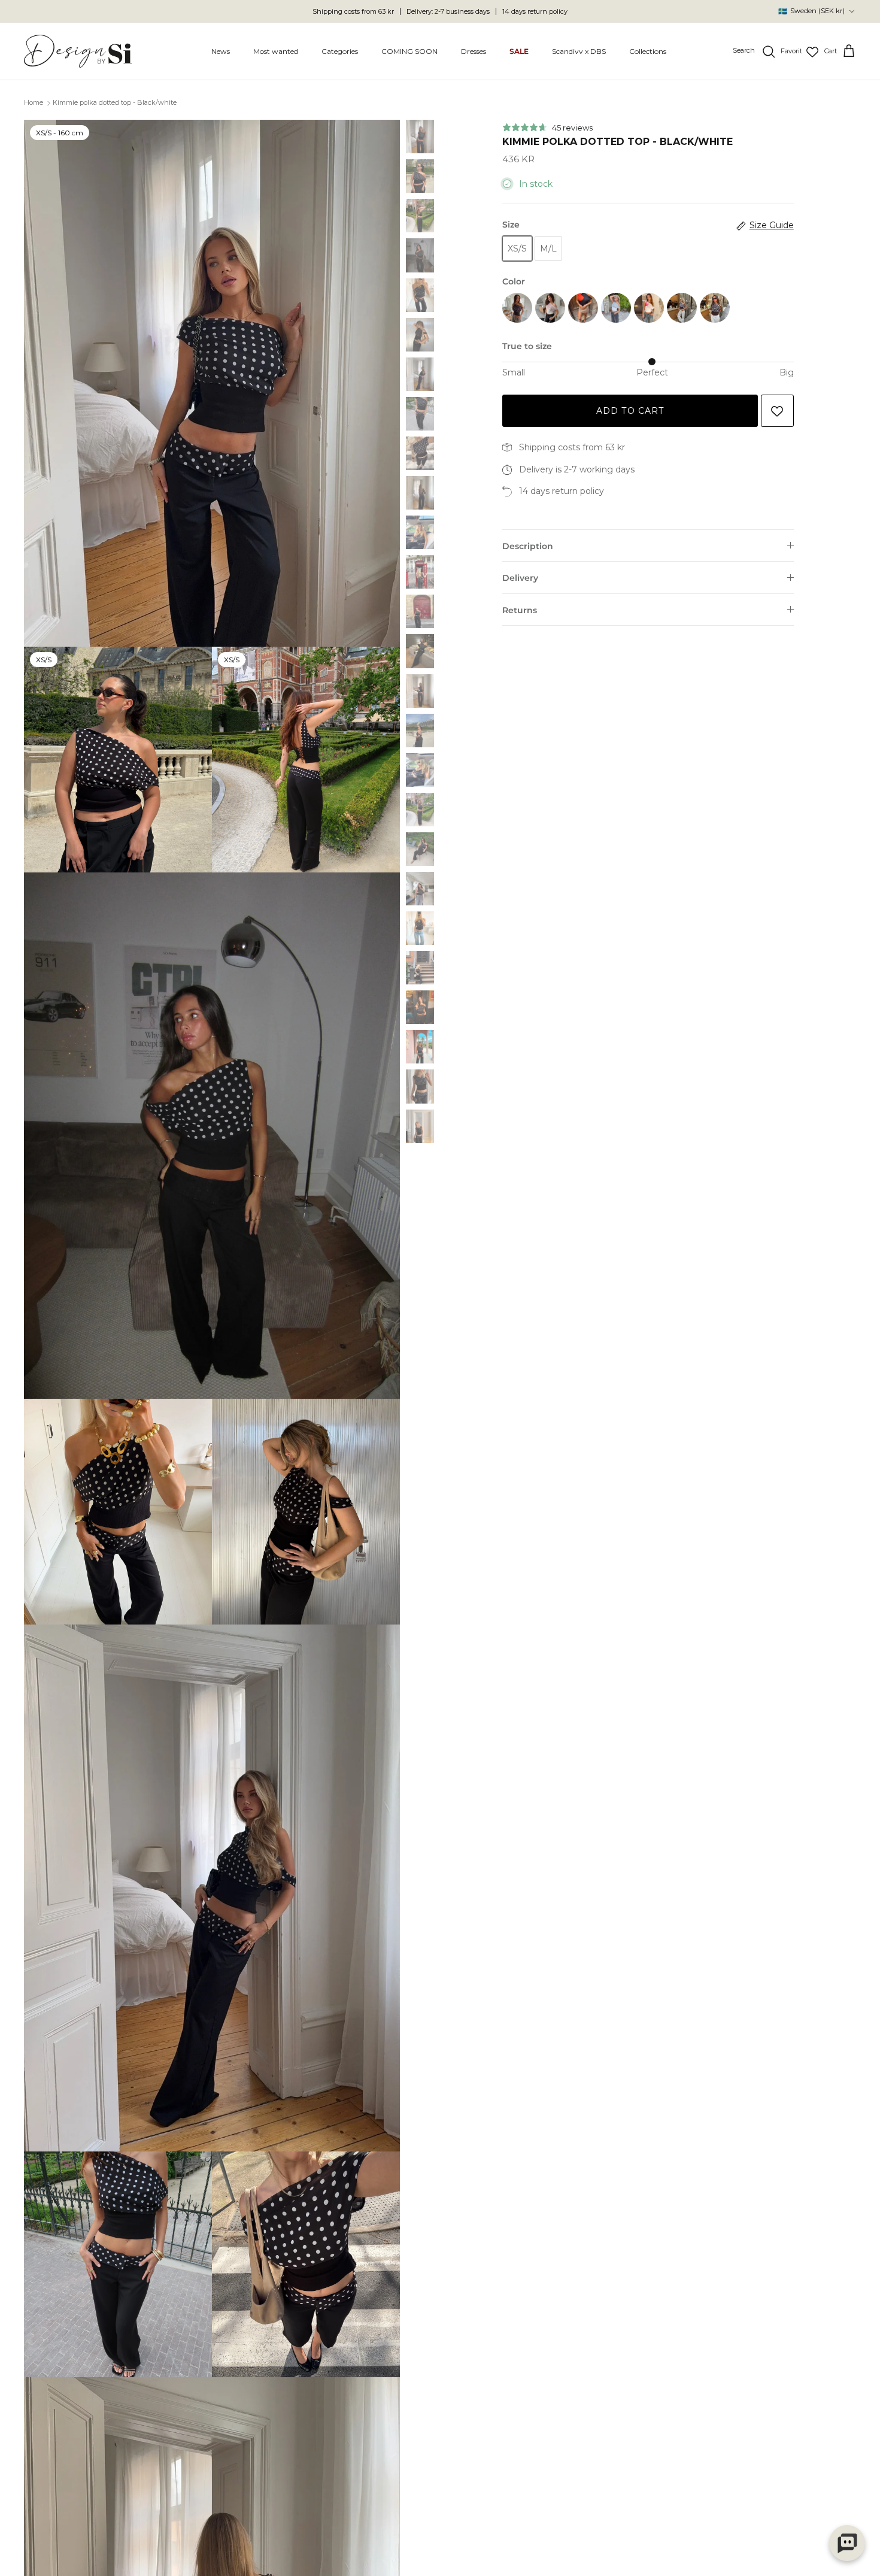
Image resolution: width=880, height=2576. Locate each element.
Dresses (474, 51)
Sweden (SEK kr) (811, 11)
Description (528, 546)
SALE (519, 51)
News (221, 51)
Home (34, 103)
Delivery (520, 578)
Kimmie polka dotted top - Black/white (115, 103)
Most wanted (276, 51)
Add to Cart (630, 411)
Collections (648, 51)
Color (514, 281)
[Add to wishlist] (777, 411)
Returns (520, 610)
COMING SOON (409, 51)
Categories (340, 51)
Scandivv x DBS (579, 51)
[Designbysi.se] (78, 51)
